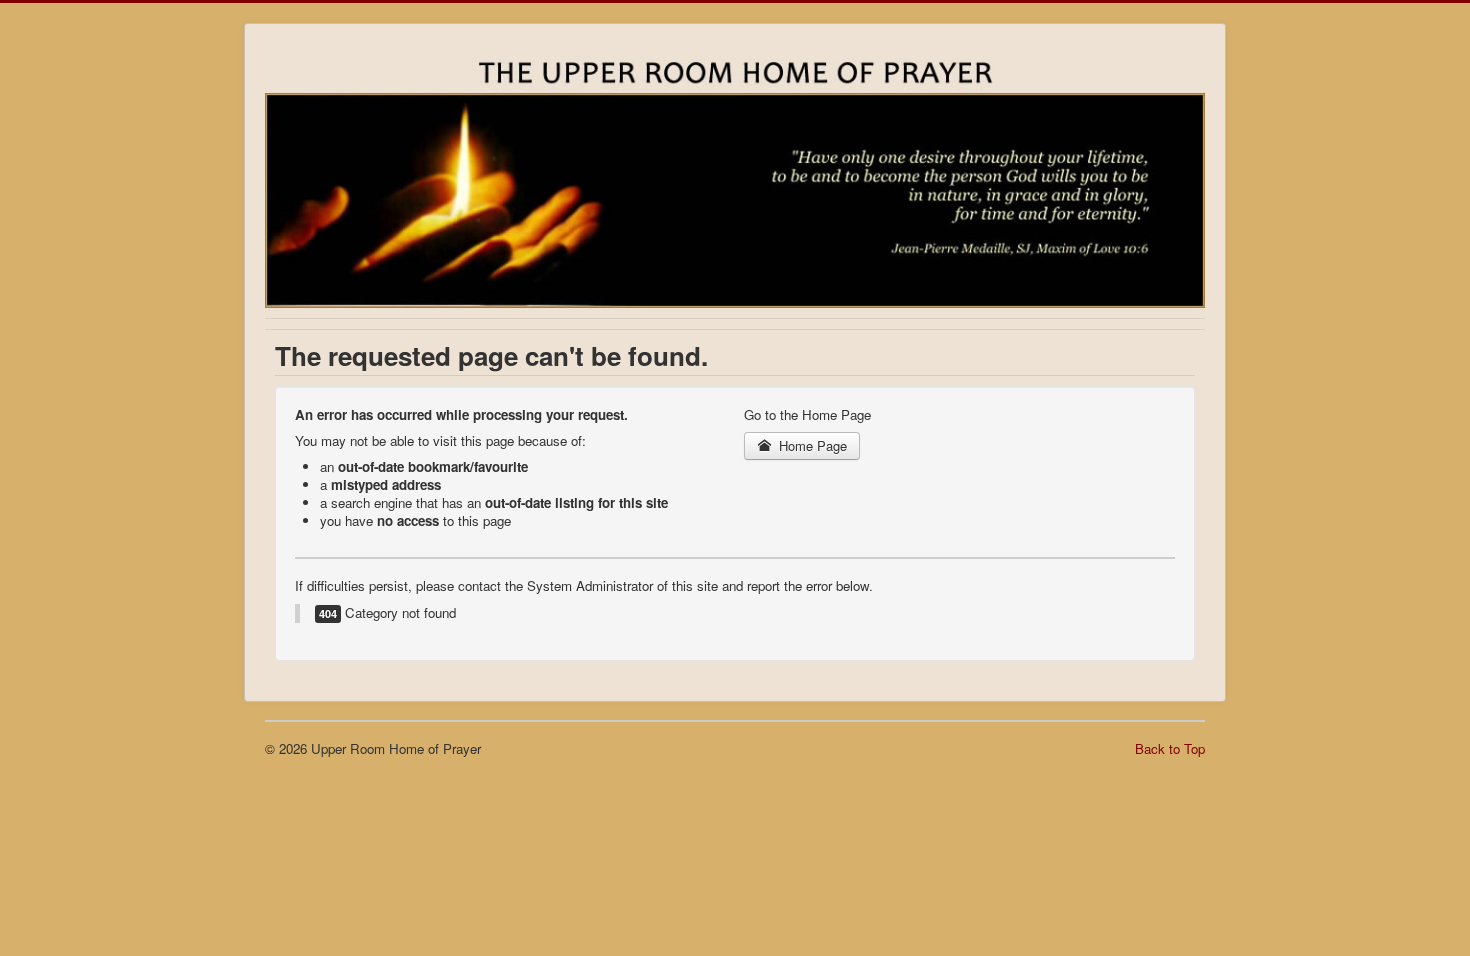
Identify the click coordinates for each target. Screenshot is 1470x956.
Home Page (811, 445)
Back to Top (1170, 748)
